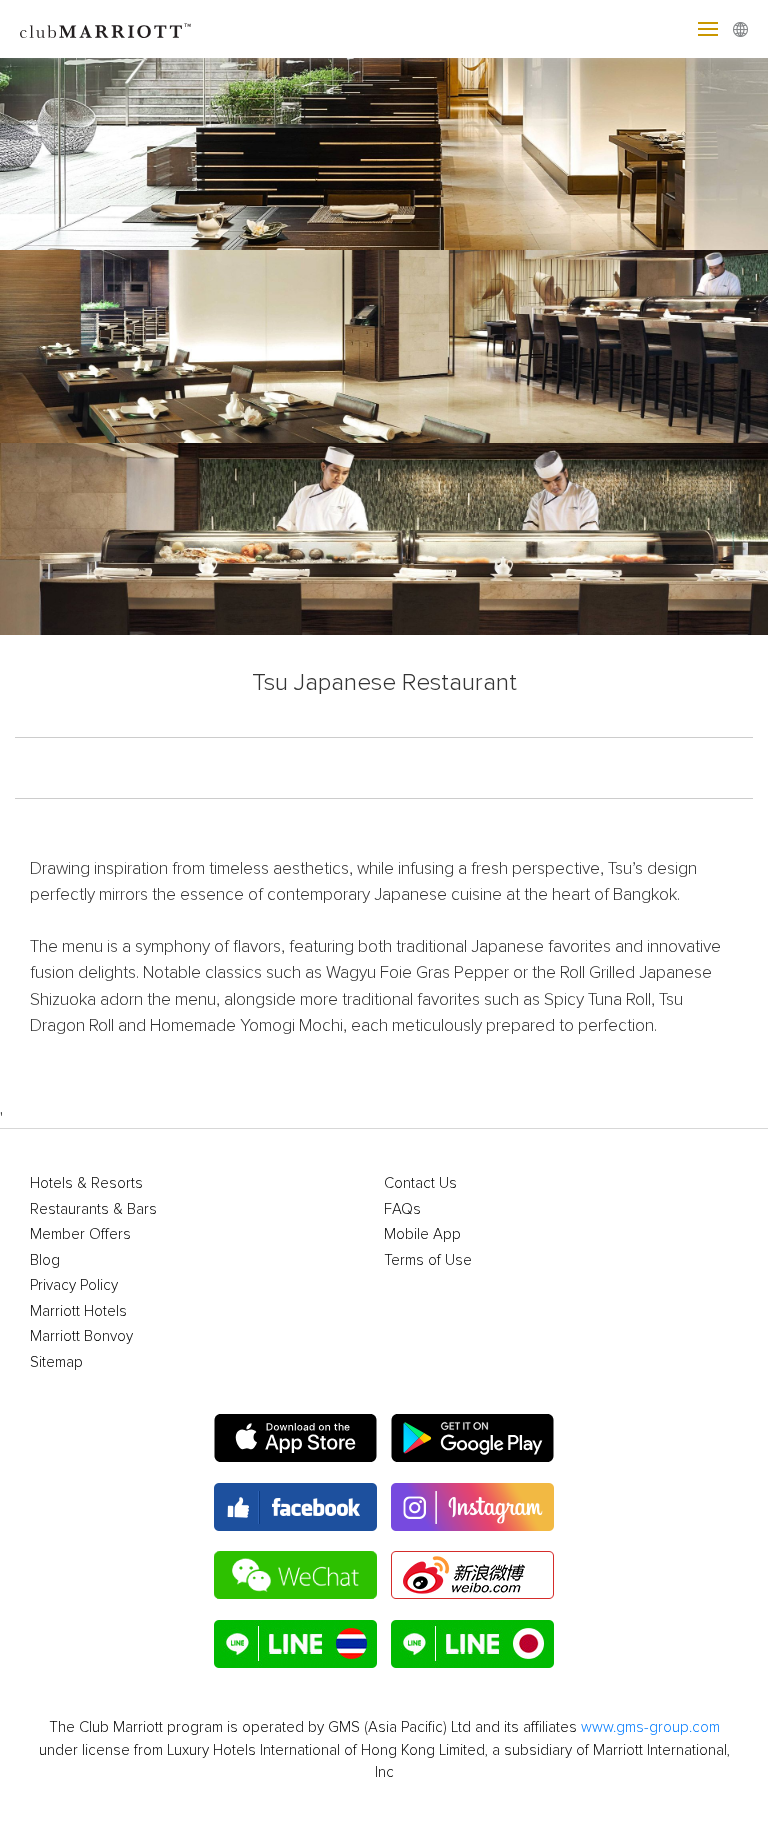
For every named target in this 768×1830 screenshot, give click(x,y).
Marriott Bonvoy (81, 1336)
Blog (45, 1260)
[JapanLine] (472, 1644)
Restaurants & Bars (93, 1209)
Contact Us (420, 1183)
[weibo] (472, 1575)
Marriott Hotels (78, 1311)
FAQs (402, 1209)
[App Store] (295, 1438)
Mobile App (422, 1234)
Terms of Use (428, 1260)
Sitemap (56, 1362)
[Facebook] (295, 1507)
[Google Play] (472, 1438)
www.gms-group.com (650, 1727)
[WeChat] (295, 1575)
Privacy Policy (74, 1285)
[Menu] (708, 29)
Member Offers (80, 1234)
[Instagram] (472, 1507)
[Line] (295, 1644)
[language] (740, 29)
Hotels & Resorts (86, 1183)
